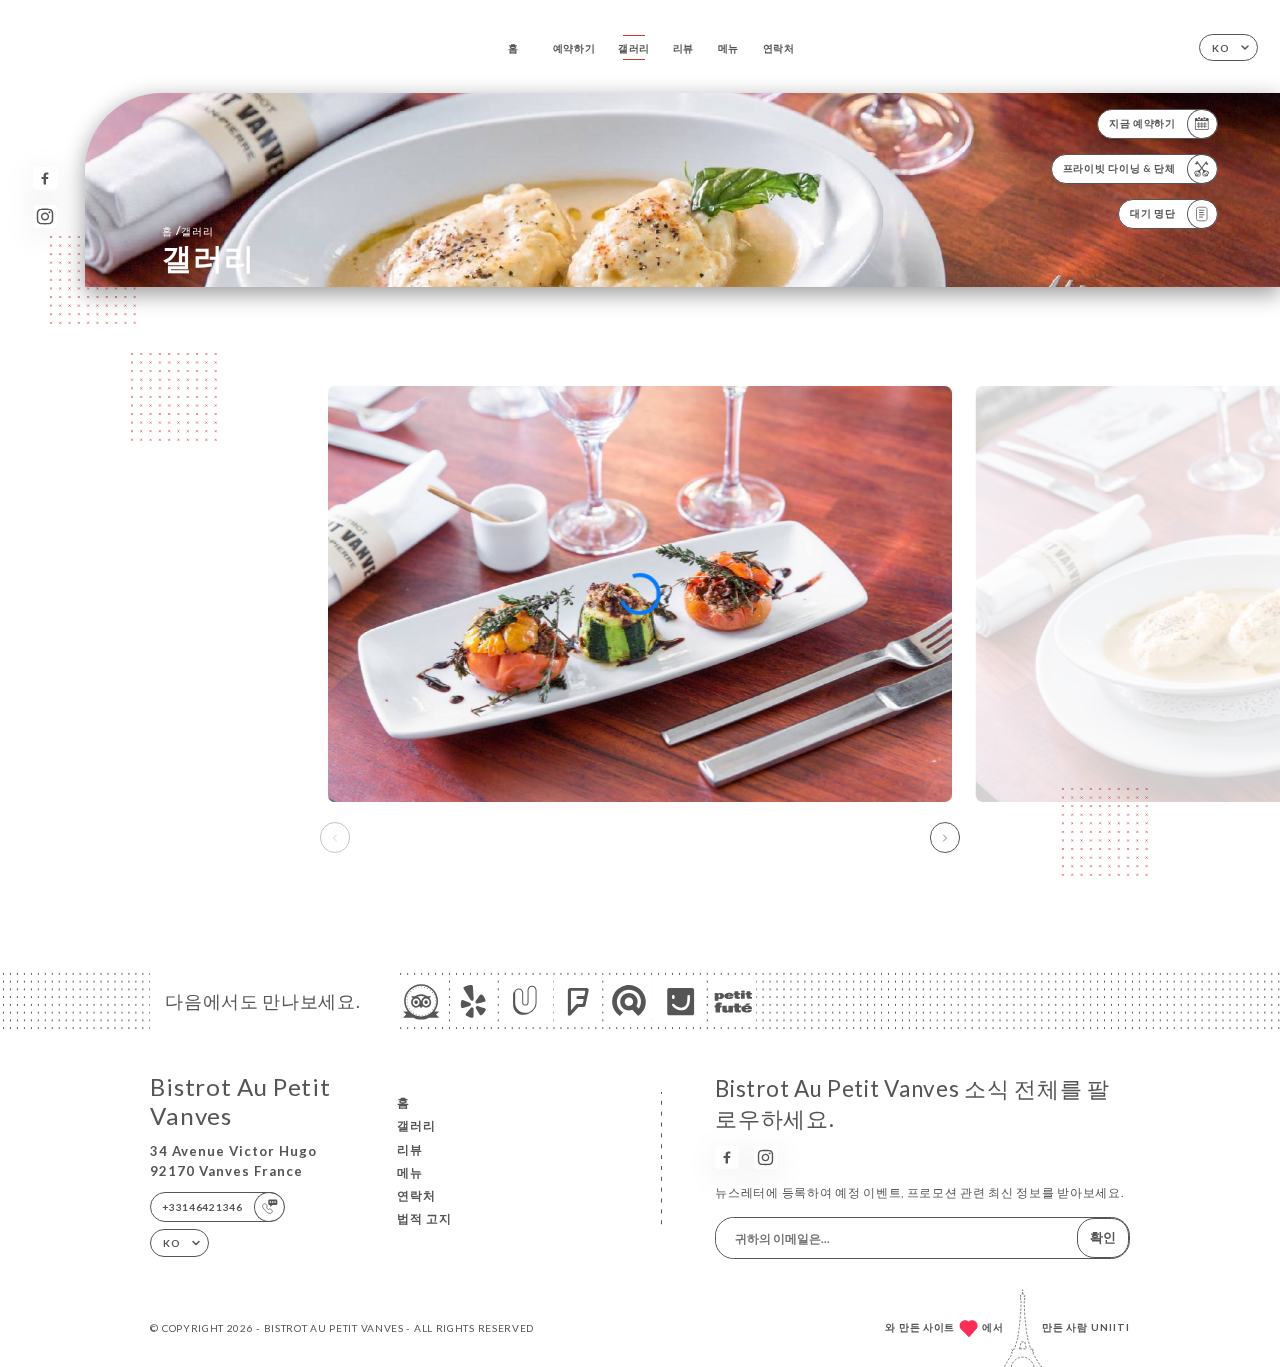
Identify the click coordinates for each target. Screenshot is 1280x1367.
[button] (945, 838)
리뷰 (683, 48)
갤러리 (634, 48)
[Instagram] (44, 216)
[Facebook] (44, 178)
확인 (1103, 1237)
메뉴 (728, 48)
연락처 (779, 48)
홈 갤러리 (187, 230)
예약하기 (574, 48)
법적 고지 (424, 1218)
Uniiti (1110, 1327)
